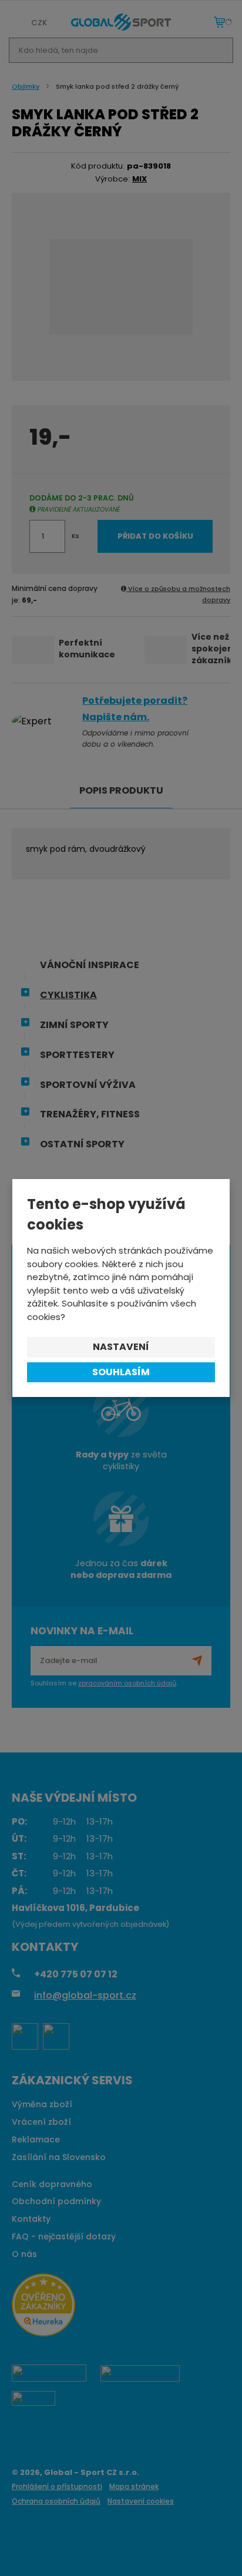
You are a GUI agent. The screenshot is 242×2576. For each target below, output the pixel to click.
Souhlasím (121, 1372)
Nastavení (121, 1347)
